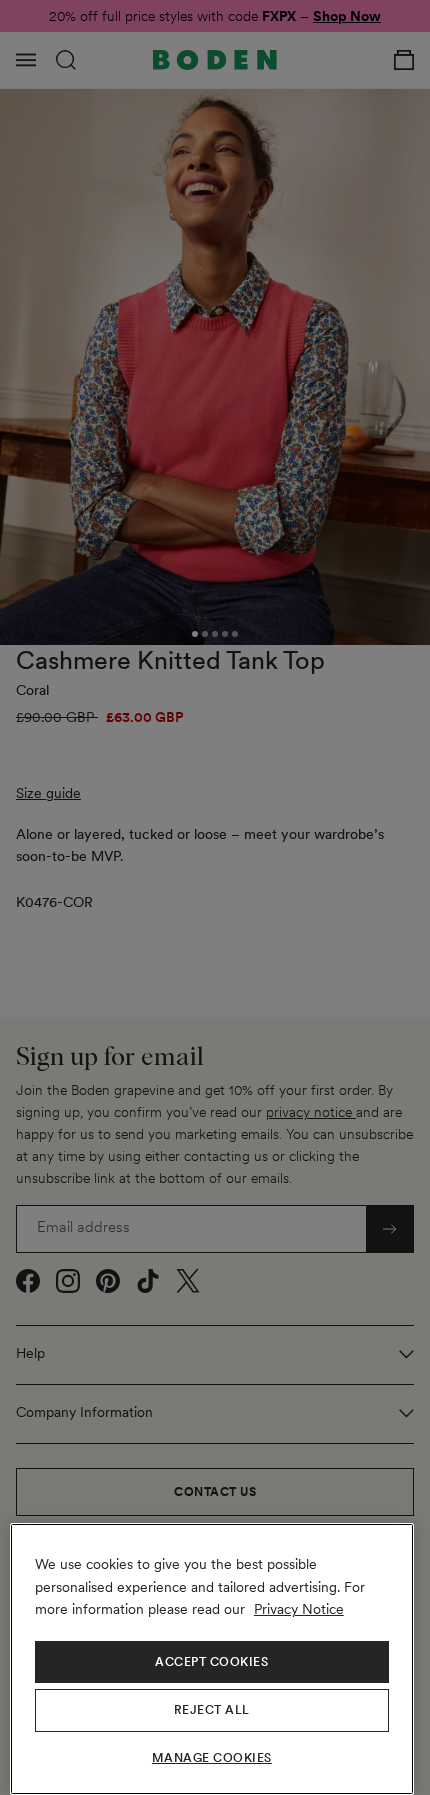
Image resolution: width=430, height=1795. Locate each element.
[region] (212, 1659)
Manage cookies (212, 1758)
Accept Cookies (211, 1662)
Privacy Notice (299, 1609)
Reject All (212, 1710)
